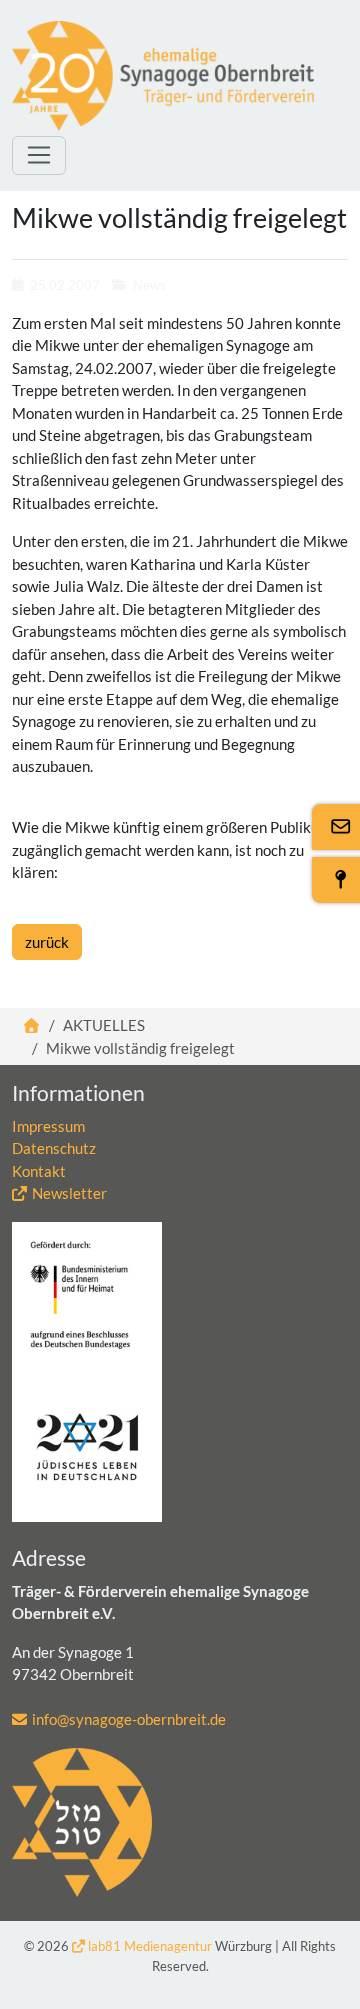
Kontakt (39, 1171)
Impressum (48, 1126)
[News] (163, 76)
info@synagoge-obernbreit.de (129, 1719)
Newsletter (69, 1193)
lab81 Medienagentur (150, 1946)
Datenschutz (54, 1148)
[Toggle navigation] (39, 155)
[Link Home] (32, 1025)
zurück (47, 942)
